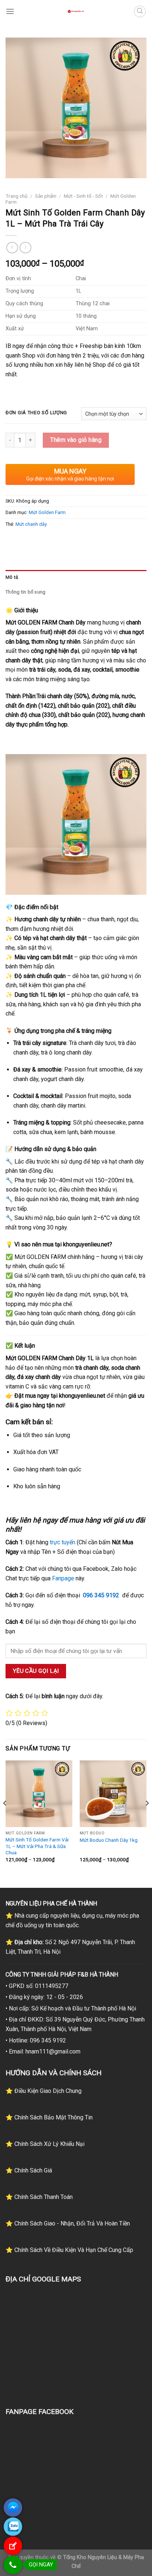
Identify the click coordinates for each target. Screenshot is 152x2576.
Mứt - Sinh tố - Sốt (83, 196)
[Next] (147, 1818)
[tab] (76, 577)
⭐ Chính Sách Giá (29, 2170)
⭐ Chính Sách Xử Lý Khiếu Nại (45, 2144)
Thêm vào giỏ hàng (76, 440)
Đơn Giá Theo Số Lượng (36, 413)
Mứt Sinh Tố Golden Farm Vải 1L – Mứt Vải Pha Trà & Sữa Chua (37, 1846)
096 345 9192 (101, 1595)
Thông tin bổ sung (25, 592)
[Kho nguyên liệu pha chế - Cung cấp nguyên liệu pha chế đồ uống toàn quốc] (76, 11)
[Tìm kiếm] (140, 11)
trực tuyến (63, 1542)
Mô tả (12, 577)
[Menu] (10, 11)
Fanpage (63, 1578)
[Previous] (5, 1818)
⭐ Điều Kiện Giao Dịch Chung (44, 2091)
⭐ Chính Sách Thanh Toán (39, 2197)
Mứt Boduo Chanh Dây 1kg (109, 1840)
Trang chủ (17, 196)
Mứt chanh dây (31, 524)
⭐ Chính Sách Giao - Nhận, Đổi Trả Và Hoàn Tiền (68, 2223)
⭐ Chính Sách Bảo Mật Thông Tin (49, 2117)
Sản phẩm (46, 196)
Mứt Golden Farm (47, 512)
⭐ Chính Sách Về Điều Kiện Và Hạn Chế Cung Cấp (69, 2250)
